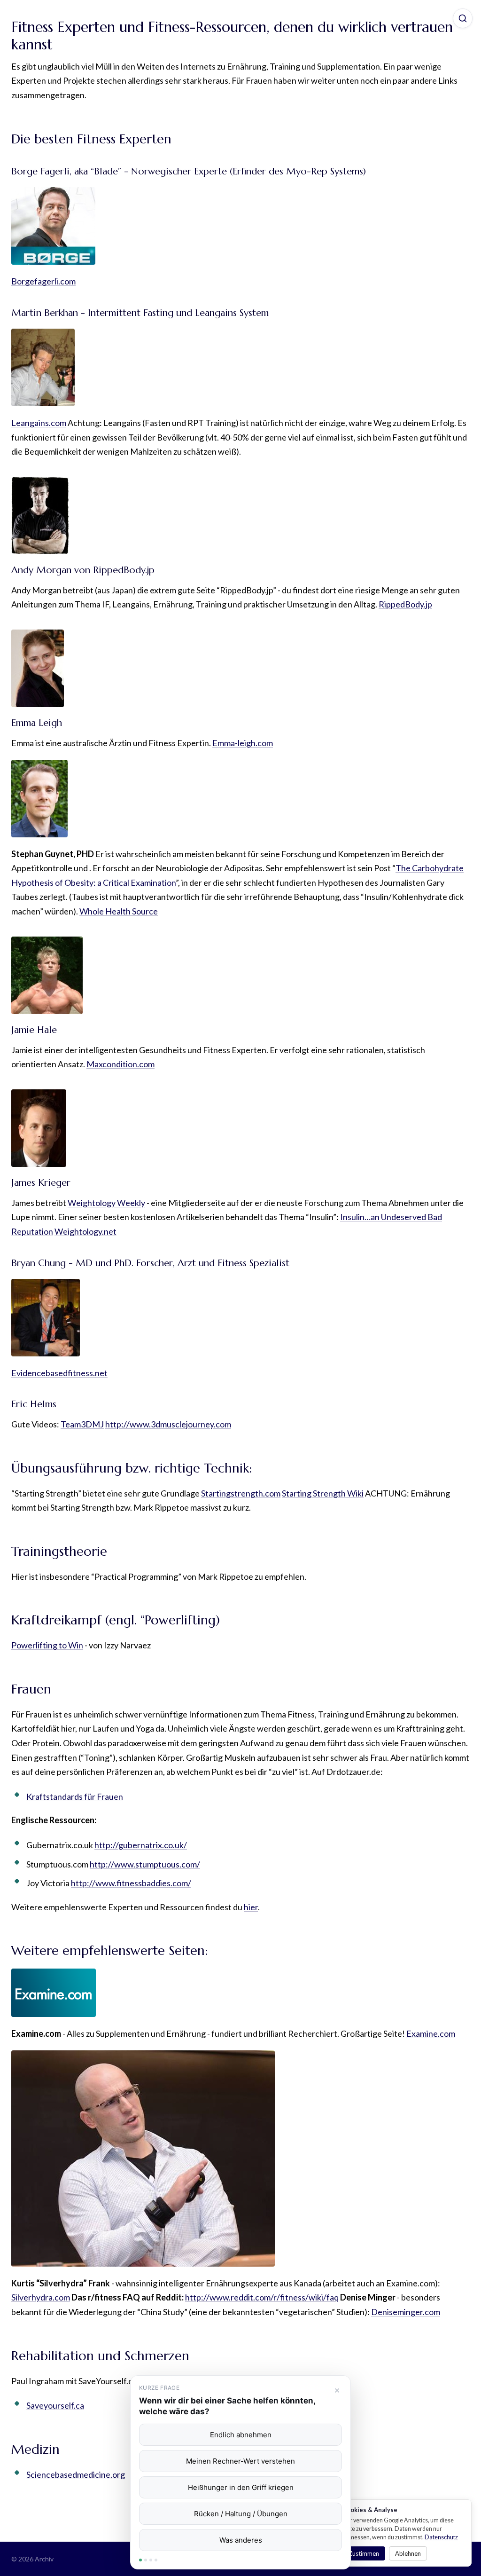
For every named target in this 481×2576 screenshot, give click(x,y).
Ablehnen (408, 2553)
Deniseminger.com (406, 2312)
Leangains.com (39, 423)
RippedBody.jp (405, 604)
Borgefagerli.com (43, 281)
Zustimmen (364, 2553)
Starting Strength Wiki (323, 1493)
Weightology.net (85, 1231)
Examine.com (431, 2033)
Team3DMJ (82, 1424)
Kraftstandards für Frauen (75, 1796)
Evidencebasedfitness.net (59, 1373)
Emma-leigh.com (243, 743)
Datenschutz (441, 2537)
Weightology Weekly (106, 1203)
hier (251, 1907)
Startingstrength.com (241, 1493)
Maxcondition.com (120, 1064)
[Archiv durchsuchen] (463, 18)
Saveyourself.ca (55, 2405)
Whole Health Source (119, 911)
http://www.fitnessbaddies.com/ (131, 1883)
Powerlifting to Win (47, 1645)
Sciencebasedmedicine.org (76, 2474)
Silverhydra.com (41, 2297)
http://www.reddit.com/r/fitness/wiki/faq (262, 2297)
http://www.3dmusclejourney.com (168, 1424)
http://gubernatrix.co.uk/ (141, 1845)
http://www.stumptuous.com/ (145, 1864)
